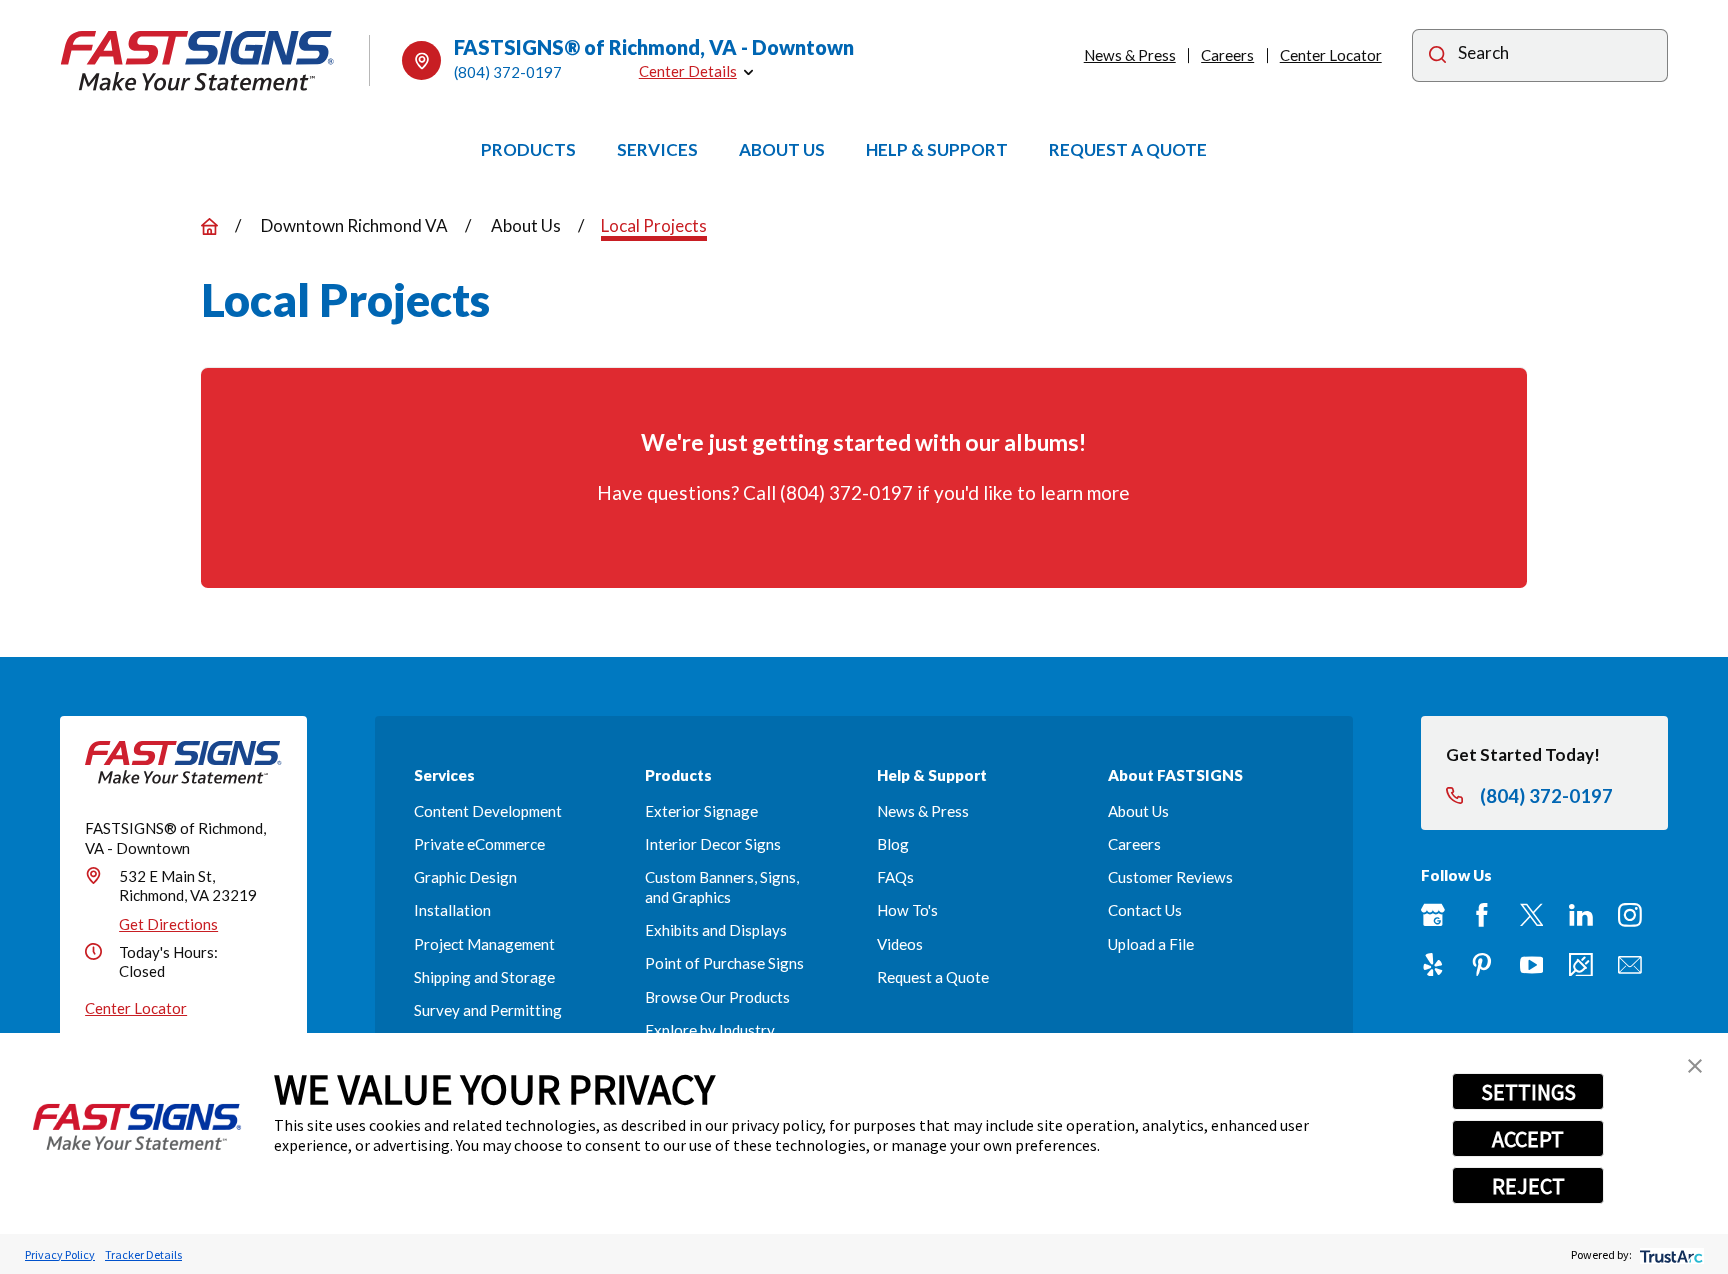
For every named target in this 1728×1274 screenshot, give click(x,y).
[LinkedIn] (1581, 915)
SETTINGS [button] (1528, 1092)
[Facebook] (1482, 915)
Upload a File (1151, 944)
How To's (907, 910)
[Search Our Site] (1437, 57)
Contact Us (1145, 910)
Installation (452, 910)
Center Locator (1331, 55)
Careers (1227, 55)
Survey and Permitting (488, 1010)
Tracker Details (143, 1254)
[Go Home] (209, 226)
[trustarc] (1669, 1254)
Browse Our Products (717, 997)
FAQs (895, 877)
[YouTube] (1532, 965)
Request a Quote (933, 977)
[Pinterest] (1482, 965)
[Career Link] (1581, 965)
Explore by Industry (710, 1030)
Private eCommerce (479, 844)
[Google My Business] (1433, 915)
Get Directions (168, 924)
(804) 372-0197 (508, 72)
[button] (1695, 1066)
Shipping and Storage (484, 977)
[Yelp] (1433, 965)
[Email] (1630, 965)
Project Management (484, 944)
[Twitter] (1532, 915)
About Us (1138, 811)
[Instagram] (1630, 915)
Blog (893, 844)
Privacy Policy (60, 1254)
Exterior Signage (701, 811)
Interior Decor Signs (713, 844)
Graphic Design (465, 877)
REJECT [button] (1528, 1186)
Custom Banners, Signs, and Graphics (722, 887)
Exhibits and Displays (716, 930)
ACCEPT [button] (1528, 1139)
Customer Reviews (1170, 877)
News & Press (1130, 55)
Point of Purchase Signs (724, 963)
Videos (900, 944)
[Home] (197, 61)
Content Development (488, 811)
